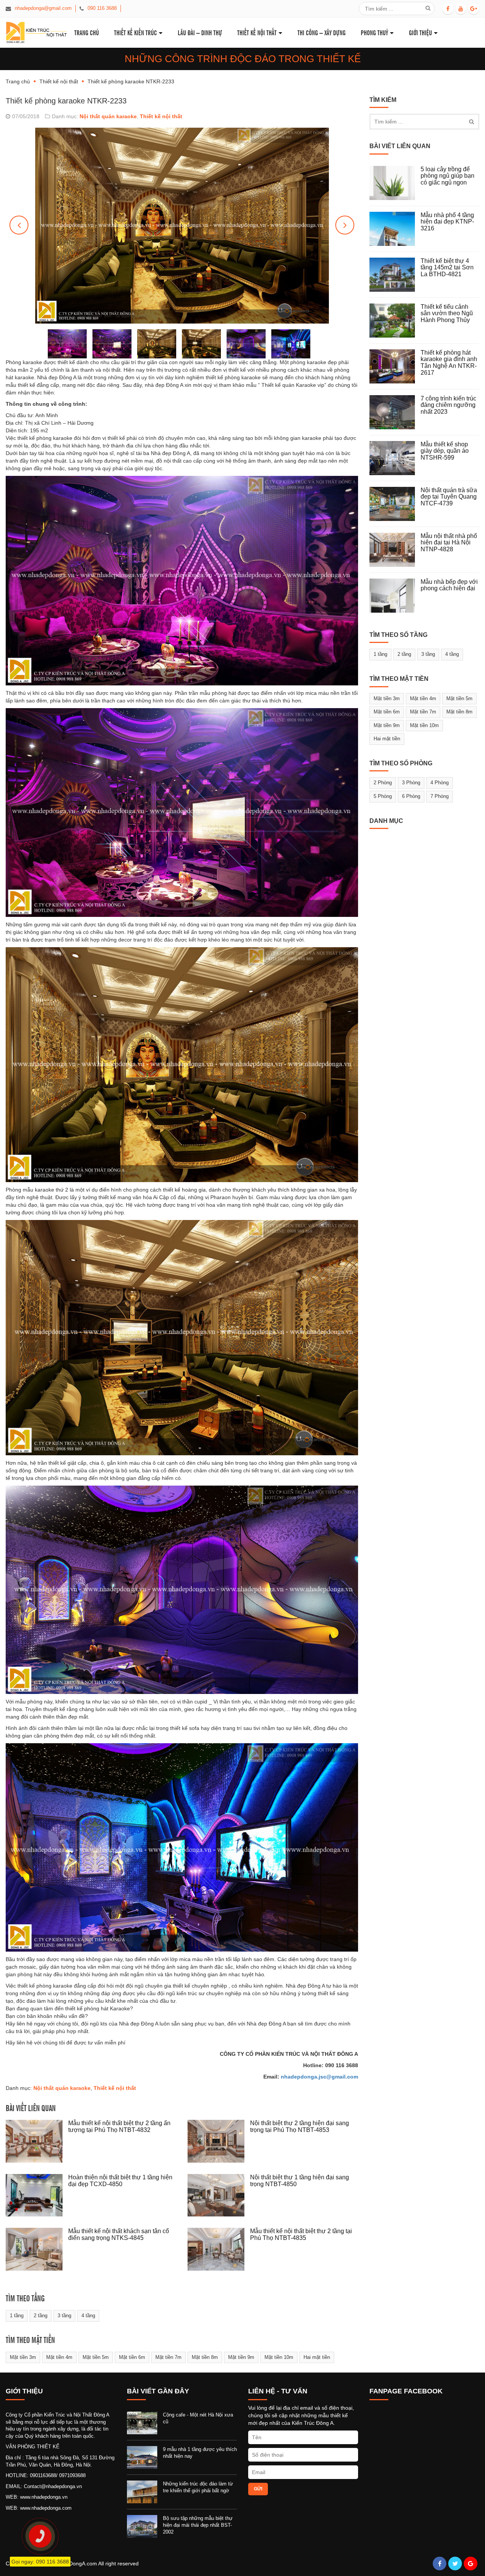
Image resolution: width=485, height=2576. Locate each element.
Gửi (258, 2489)
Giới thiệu (420, 32)
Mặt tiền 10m (279, 2357)
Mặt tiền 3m (23, 2357)
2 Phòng (383, 783)
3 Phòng (411, 783)
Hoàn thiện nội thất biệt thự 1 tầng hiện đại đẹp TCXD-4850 (120, 2181)
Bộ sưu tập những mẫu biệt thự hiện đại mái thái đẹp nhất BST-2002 (198, 2525)
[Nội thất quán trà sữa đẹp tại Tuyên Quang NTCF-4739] (395, 504)
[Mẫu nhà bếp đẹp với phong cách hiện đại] (395, 596)
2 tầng (41, 2316)
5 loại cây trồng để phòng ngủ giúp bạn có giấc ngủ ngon (447, 176)
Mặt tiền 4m (59, 2357)
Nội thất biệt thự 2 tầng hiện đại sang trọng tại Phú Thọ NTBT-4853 (300, 2126)
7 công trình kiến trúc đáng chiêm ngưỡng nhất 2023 (448, 405)
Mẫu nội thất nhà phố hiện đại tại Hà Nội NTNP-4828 (449, 543)
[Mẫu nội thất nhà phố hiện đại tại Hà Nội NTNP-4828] (395, 550)
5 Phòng (383, 796)
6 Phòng (411, 796)
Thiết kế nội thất (257, 32)
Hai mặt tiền (317, 2357)
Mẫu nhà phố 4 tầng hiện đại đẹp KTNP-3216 (447, 222)
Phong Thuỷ (374, 32)
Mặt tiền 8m (205, 2357)
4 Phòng (440, 783)
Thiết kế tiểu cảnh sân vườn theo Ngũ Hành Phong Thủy (447, 313)
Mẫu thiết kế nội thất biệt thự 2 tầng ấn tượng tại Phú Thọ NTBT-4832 (119, 2126)
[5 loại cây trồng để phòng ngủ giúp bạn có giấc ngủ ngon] (395, 183)
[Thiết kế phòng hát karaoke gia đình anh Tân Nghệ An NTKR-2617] (395, 366)
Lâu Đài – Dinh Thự (200, 32)
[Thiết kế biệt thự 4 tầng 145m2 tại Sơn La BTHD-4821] (395, 275)
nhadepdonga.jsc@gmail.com (319, 2077)
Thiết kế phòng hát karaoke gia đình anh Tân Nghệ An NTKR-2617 (449, 363)
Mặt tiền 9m (241, 2357)
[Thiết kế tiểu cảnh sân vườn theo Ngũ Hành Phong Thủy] (395, 321)
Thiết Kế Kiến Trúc (135, 32)
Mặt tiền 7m (168, 2357)
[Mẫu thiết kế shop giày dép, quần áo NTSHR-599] (395, 458)
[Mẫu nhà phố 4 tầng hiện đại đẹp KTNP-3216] (395, 229)
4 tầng (88, 2316)
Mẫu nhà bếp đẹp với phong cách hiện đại (449, 585)
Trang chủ (18, 81)
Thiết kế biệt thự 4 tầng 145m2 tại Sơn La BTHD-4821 (447, 267)
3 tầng (64, 2316)
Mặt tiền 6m (132, 2357)
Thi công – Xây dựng (322, 32)
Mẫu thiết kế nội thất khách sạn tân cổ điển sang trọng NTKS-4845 (119, 2234)
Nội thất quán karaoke (108, 116)
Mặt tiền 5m (96, 2357)
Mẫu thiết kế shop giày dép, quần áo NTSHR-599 (445, 451)
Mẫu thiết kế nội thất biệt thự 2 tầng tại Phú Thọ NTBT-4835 (301, 2234)
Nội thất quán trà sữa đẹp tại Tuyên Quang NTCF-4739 (449, 497)
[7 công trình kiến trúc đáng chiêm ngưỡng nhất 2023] (395, 412)
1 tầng (17, 2316)
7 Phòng (440, 796)
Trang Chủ (87, 32)
